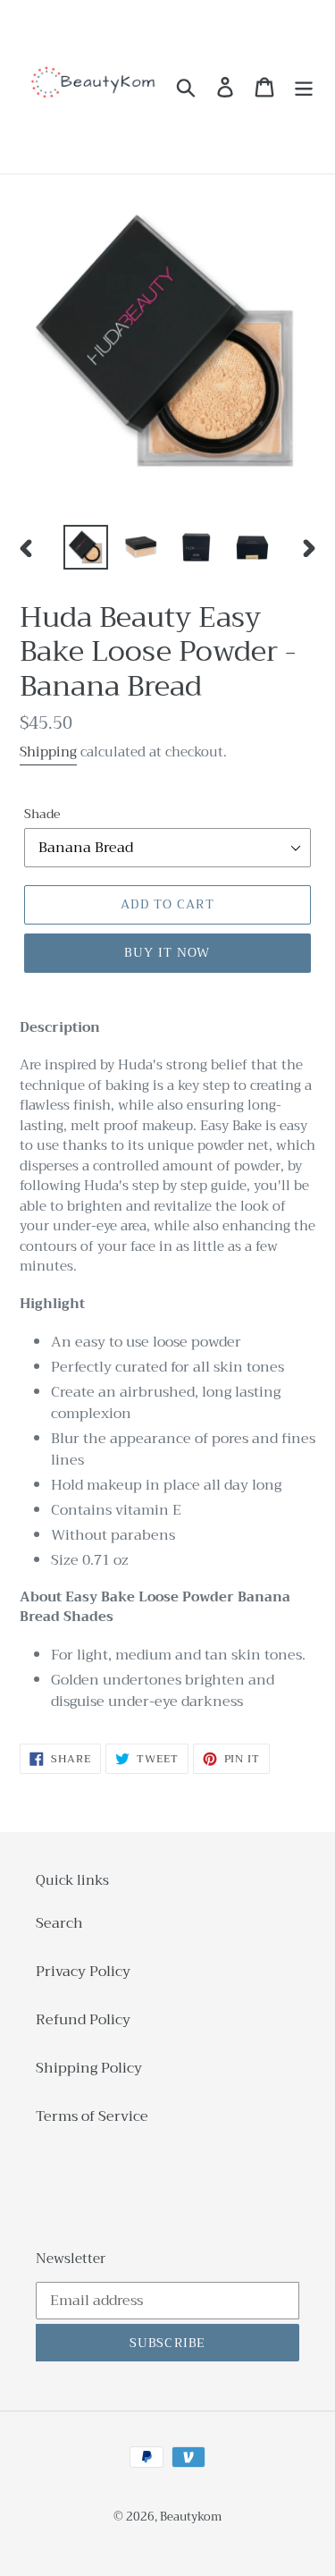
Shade (42, 814)
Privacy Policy (83, 1972)
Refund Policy (83, 2020)
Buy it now (167, 952)
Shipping (48, 752)
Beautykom (191, 2517)
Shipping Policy (89, 2068)
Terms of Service (92, 2116)
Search (59, 1923)
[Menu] (304, 87)
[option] (86, 547)
